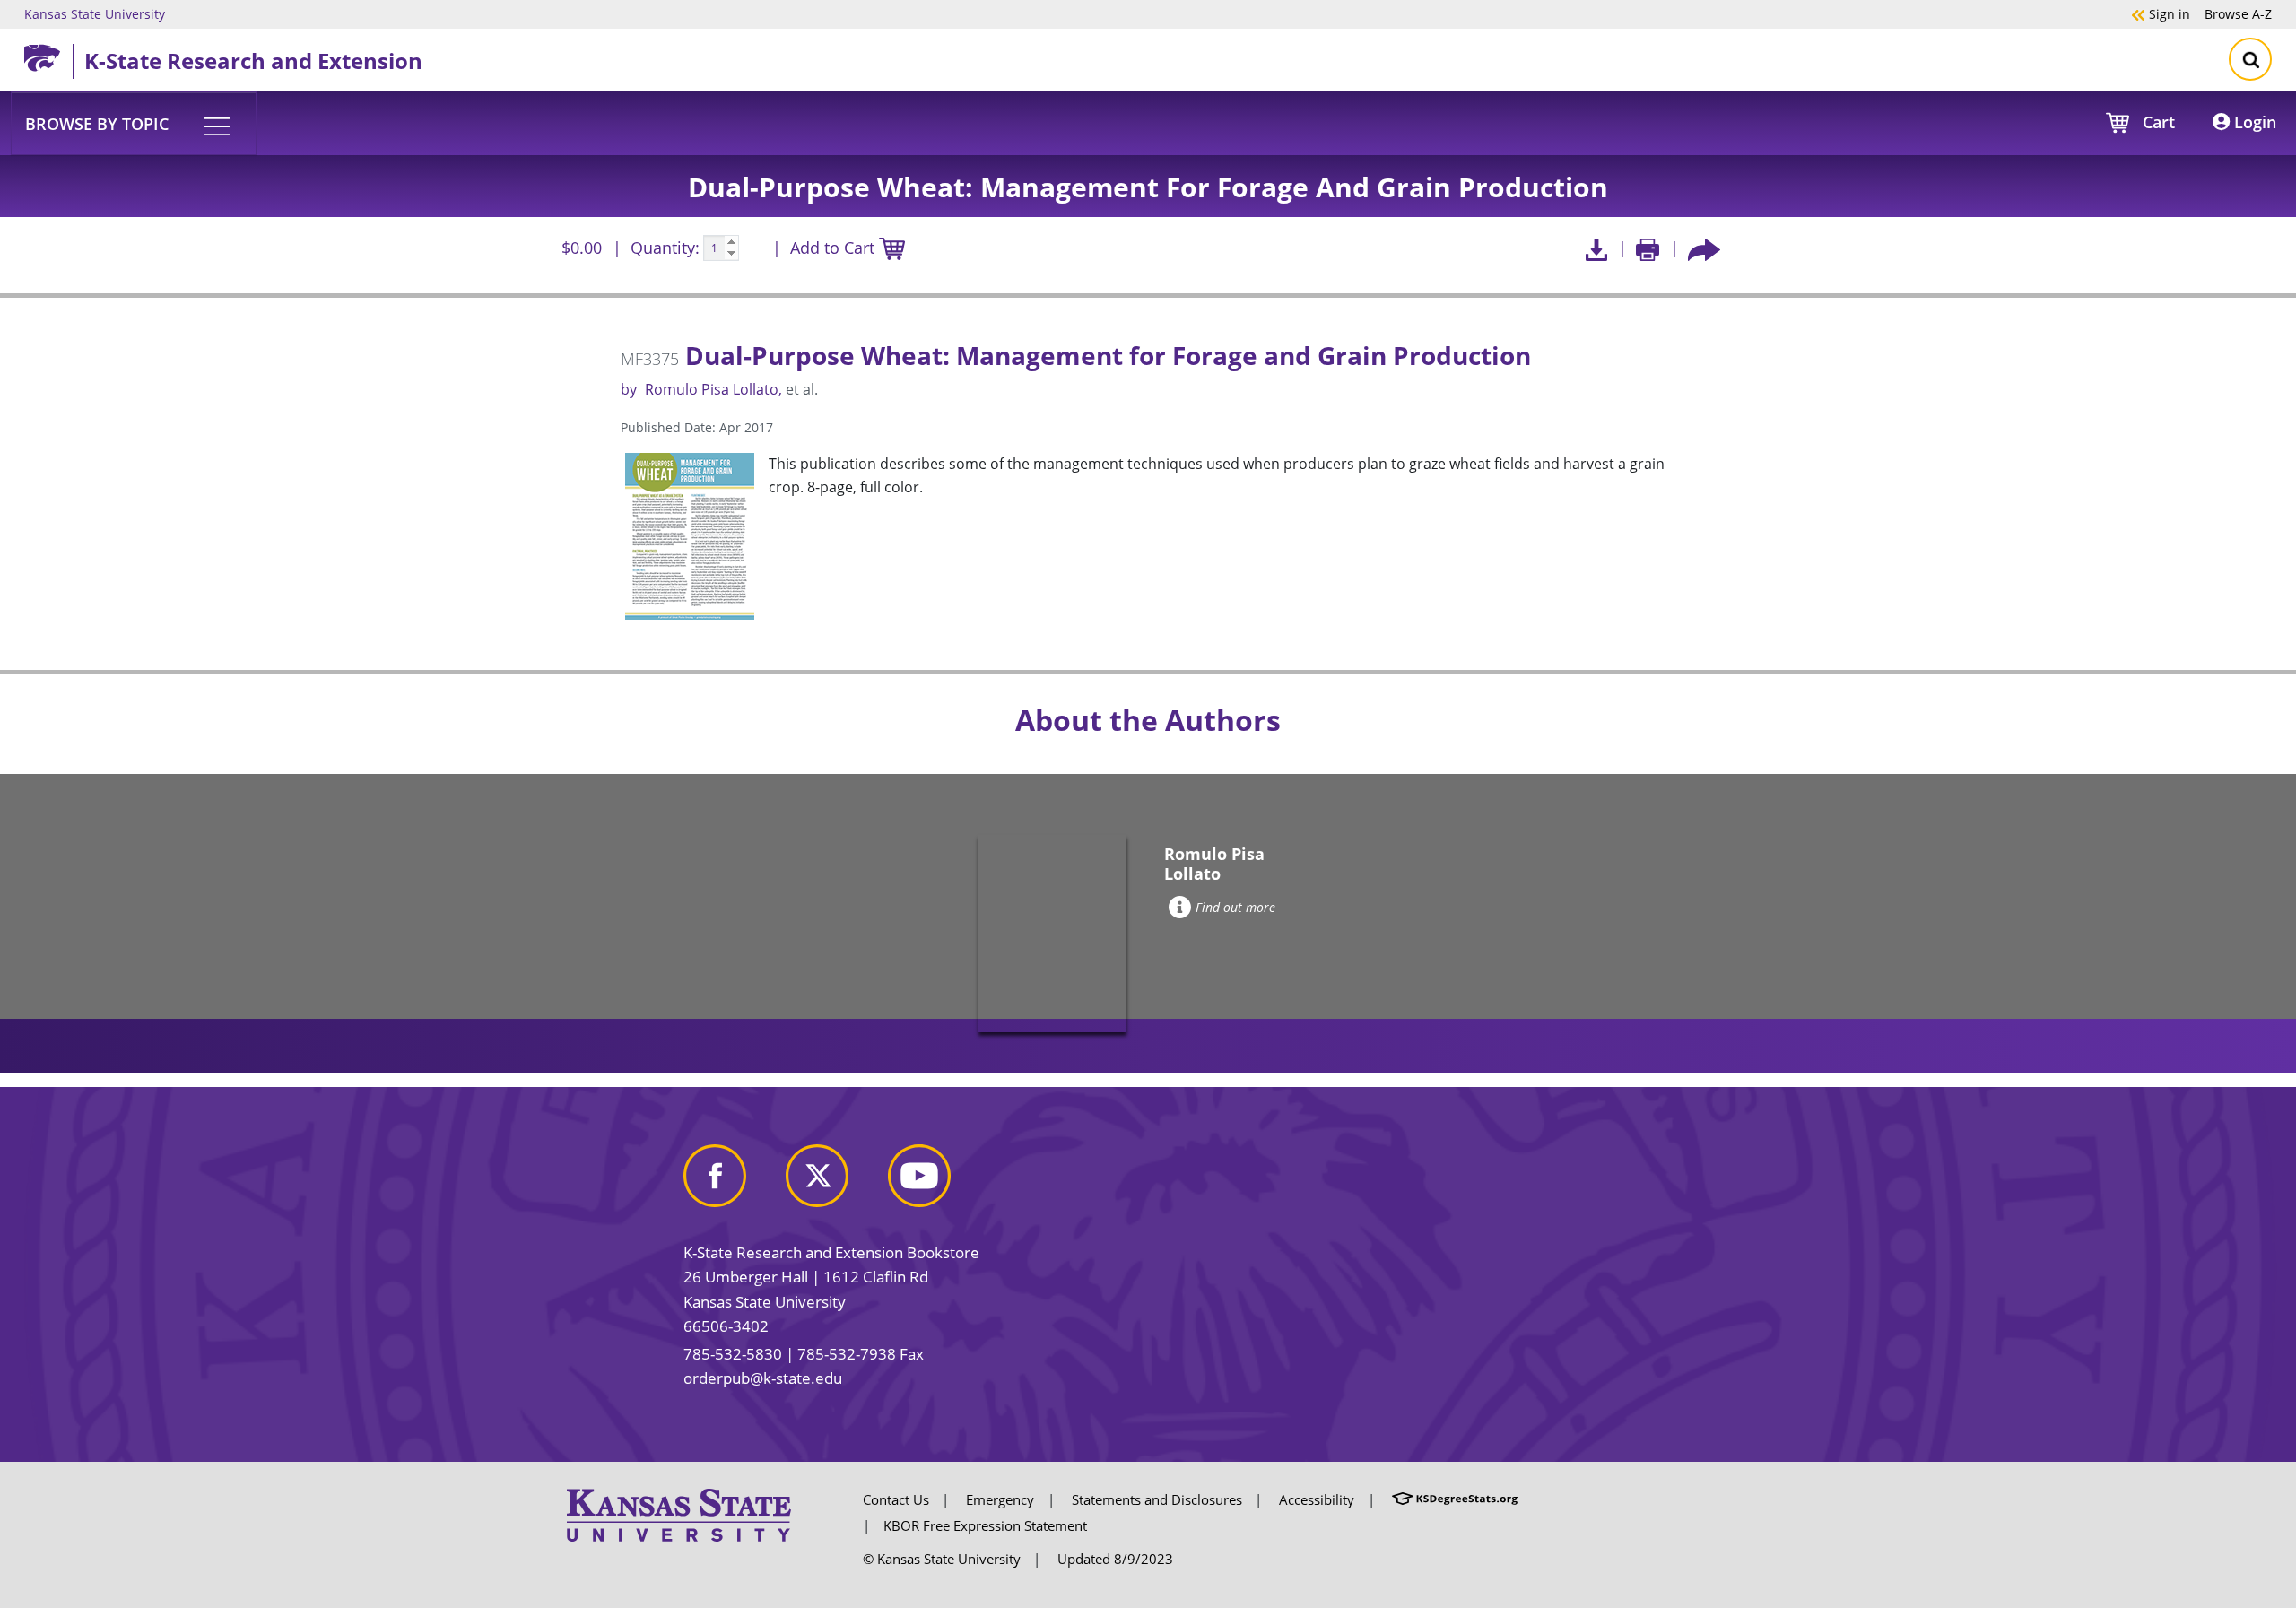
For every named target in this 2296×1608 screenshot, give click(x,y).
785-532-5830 (733, 1354)
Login (2253, 122)
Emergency (1000, 1499)
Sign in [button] (2161, 13)
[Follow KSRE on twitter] (835, 1182)
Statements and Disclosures (1157, 1499)
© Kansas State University (942, 1559)
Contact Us (896, 1499)
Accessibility (1317, 1499)
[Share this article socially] (1704, 248)
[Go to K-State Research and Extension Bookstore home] (48, 55)
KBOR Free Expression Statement (985, 1525)
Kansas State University (95, 13)
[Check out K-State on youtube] (937, 1182)
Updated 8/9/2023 (1115, 1559)
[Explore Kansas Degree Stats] (1455, 1499)
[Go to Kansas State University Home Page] (679, 1514)
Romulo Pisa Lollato (712, 389)
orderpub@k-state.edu (763, 1378)
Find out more (1235, 907)
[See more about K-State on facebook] (733, 1182)
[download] (1596, 248)
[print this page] (1648, 248)
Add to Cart (835, 248)
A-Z (2238, 13)
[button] (134, 123)
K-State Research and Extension (253, 61)
